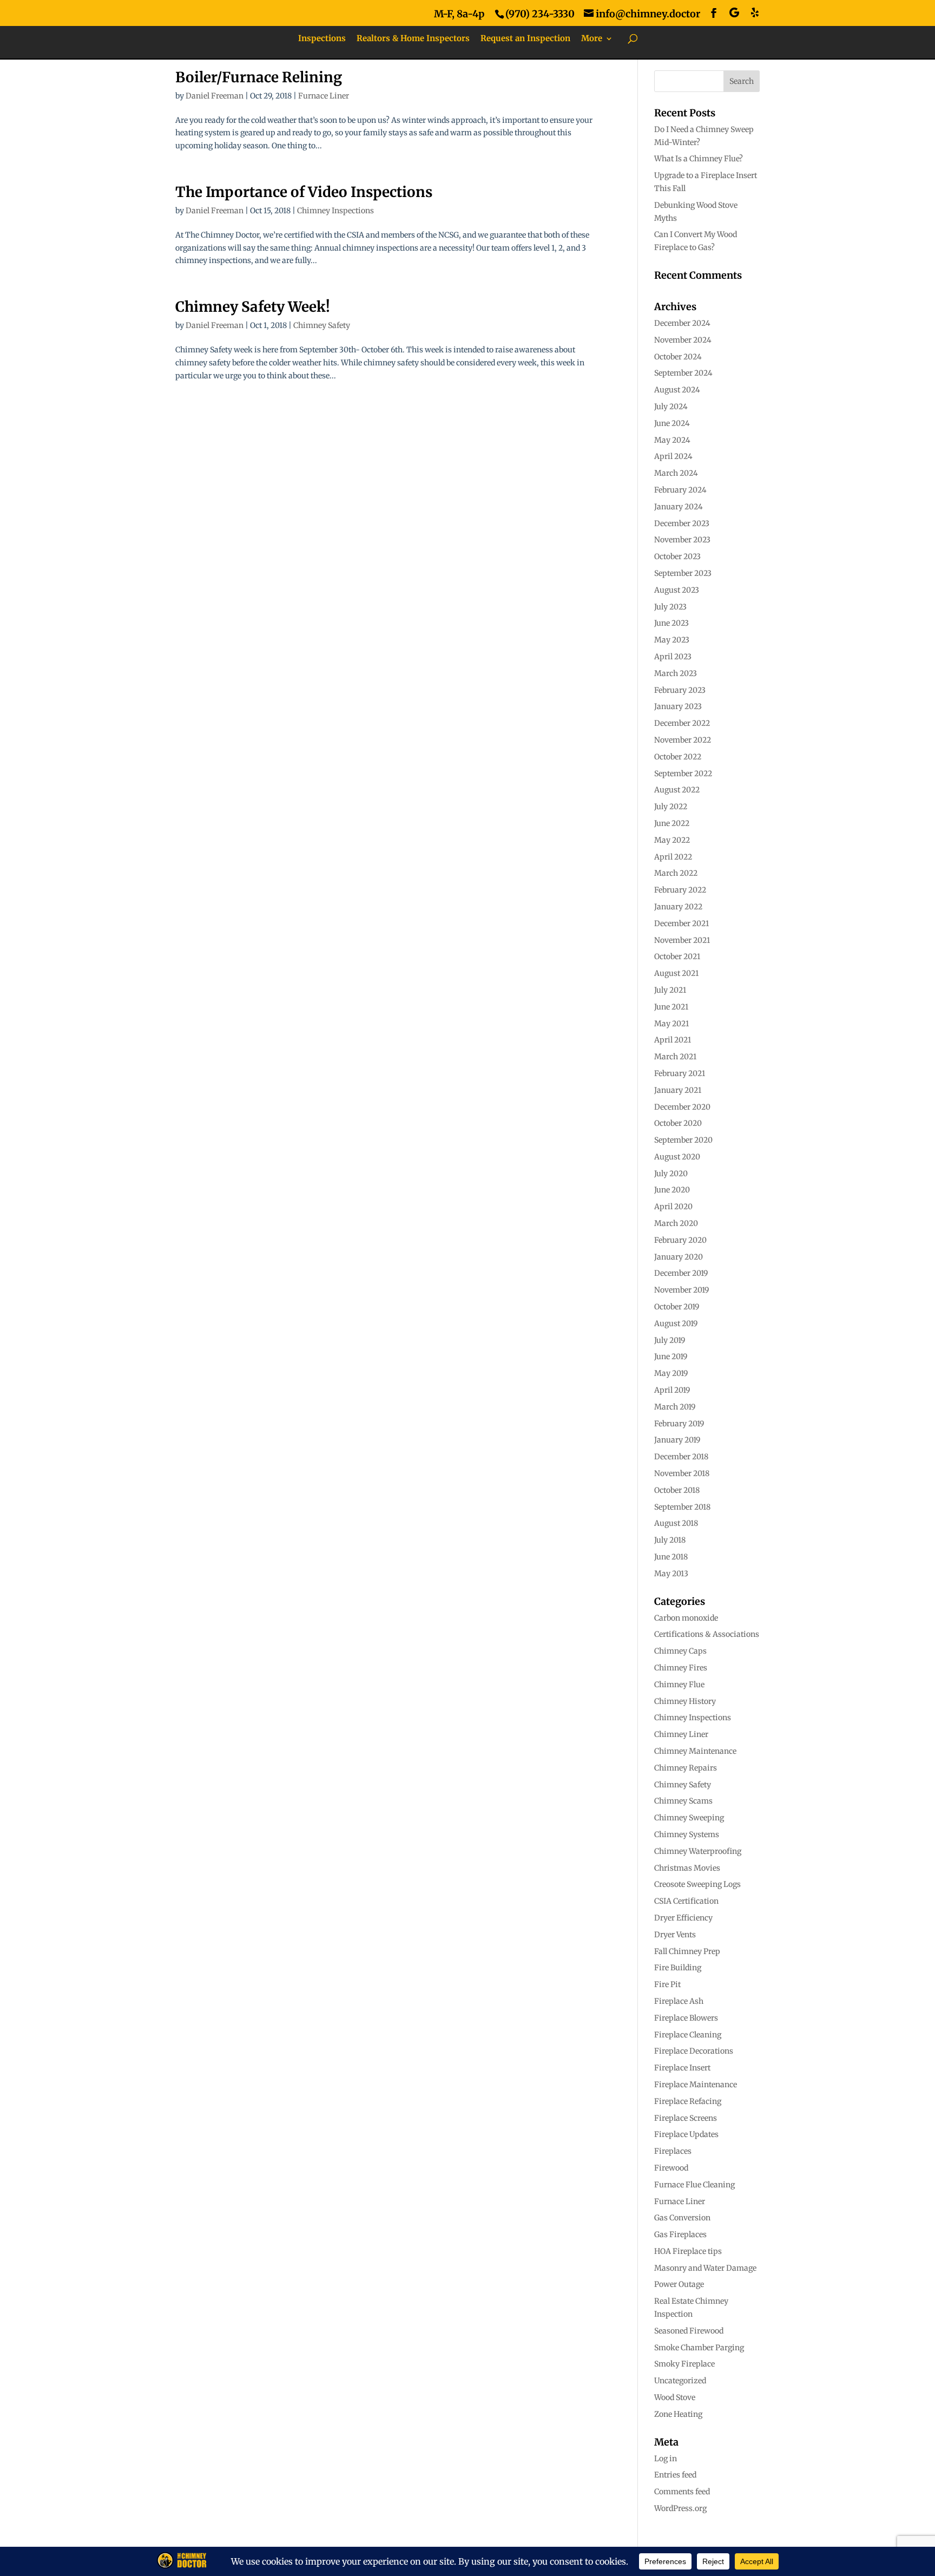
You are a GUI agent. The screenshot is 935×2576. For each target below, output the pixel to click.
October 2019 (677, 1307)
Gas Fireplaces (680, 2234)
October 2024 (678, 357)
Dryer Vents (675, 1935)
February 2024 (680, 490)
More (592, 39)
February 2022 (680, 890)
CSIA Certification (686, 1901)
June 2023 (671, 623)
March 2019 (675, 1407)
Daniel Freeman (215, 96)
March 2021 (675, 1057)
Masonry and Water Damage (705, 2268)
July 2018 (670, 1540)
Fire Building (678, 1968)
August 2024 (677, 390)
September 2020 (683, 1140)
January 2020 (679, 1257)
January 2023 (678, 706)
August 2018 (676, 1523)
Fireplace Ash (679, 2001)
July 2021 (670, 990)
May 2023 (672, 640)
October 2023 (677, 556)
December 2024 (682, 323)
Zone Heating (678, 2414)
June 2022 (672, 823)
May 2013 (671, 1574)
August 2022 (677, 790)
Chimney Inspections (335, 211)
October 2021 (677, 956)
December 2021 (682, 923)
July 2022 (671, 807)
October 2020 (678, 1123)
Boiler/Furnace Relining (259, 77)
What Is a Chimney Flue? (699, 159)
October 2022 (678, 757)
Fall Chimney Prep (687, 1951)
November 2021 (682, 940)
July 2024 (671, 407)
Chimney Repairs (686, 1768)
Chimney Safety (322, 325)
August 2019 (676, 1323)
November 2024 (683, 340)
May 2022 (672, 840)
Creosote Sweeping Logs (697, 1884)
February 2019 (679, 1424)
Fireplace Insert (682, 2068)
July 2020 (671, 1174)
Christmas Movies (687, 1868)
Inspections (322, 39)
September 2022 (683, 774)
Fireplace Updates (686, 2134)
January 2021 (678, 1090)
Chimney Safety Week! (253, 307)
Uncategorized (680, 2381)
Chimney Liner (681, 1734)
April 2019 (672, 1390)
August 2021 (676, 973)
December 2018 (681, 1457)
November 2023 (682, 540)
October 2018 (677, 1490)
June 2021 (671, 1007)
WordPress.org (680, 2508)
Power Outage (679, 2284)
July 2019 (670, 1340)
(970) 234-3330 (540, 14)
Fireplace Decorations (694, 2051)
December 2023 (682, 523)
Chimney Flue (679, 1684)
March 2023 (676, 673)
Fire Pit (667, 1984)
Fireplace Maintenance (696, 2085)
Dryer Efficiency (683, 1918)
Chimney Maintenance (695, 1751)
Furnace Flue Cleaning (694, 2185)
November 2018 (682, 1473)
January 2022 (678, 907)
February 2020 (680, 1240)
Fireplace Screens (686, 2118)
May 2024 (672, 440)
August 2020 (677, 1157)
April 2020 (673, 1207)
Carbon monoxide (686, 1618)
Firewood (671, 2168)
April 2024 (673, 456)
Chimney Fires (681, 1668)
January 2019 (677, 1440)
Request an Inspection (525, 39)
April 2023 (673, 657)
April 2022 (673, 857)
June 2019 (671, 1356)
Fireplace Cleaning (688, 2035)
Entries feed (675, 2475)
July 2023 (670, 607)
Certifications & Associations (707, 1634)
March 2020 (676, 1223)
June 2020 (672, 1190)
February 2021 (680, 1073)
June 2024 (672, 423)
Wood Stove (675, 2397)
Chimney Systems (687, 1834)
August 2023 (677, 590)
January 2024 (679, 507)
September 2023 (683, 573)
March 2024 (676, 473)
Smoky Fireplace (684, 2364)
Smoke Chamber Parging (699, 2348)
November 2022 (683, 740)
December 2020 (682, 1107)
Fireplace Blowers (686, 2018)
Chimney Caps (680, 1651)
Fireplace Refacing (688, 2101)
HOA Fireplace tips (688, 2251)
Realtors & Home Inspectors (413, 39)
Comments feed (682, 2492)
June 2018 (671, 1557)
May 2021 (671, 1024)
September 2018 (682, 1507)
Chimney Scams (683, 1801)
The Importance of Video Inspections (304, 192)
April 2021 (673, 1040)
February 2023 (680, 690)
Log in (666, 2459)
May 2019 (671, 1373)
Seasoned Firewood (689, 2331)
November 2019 (682, 1290)
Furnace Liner (324, 96)
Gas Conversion (682, 2218)
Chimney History (685, 1701)
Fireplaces (673, 2151)
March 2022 (676, 873)
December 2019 (681, 1273)
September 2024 (683, 373)
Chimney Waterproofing (698, 1851)
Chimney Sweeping (689, 1818)
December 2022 (682, 723)
